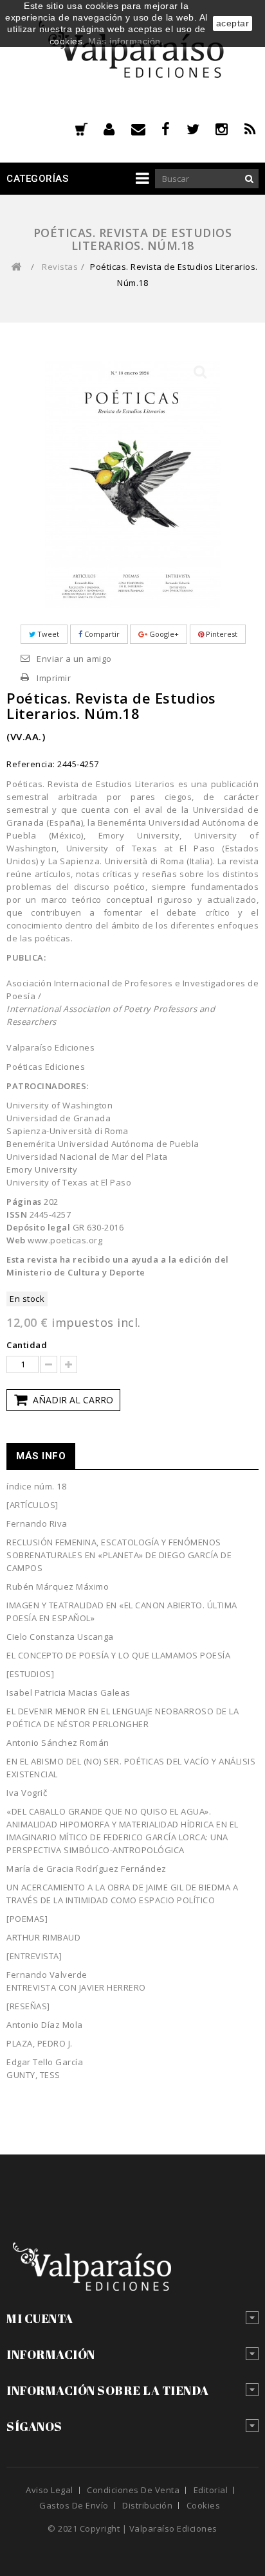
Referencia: (31, 764)
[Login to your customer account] (117, 129)
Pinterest (221, 634)
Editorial (211, 2490)
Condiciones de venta (133, 2490)
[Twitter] (201, 129)
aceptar (233, 23)
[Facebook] (174, 129)
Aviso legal (50, 2490)
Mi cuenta (40, 2318)
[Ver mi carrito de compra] (81, 130)
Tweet (47, 634)
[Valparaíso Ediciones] (132, 55)
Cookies (204, 2505)
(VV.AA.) (26, 736)
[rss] (252, 129)
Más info (41, 1456)
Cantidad (27, 1345)
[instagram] (230, 129)
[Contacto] (147, 129)
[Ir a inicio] (16, 267)
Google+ (163, 634)
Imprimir (54, 678)
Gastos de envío (74, 2505)
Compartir (101, 634)
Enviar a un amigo (74, 659)
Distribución (147, 2505)
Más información (124, 41)
